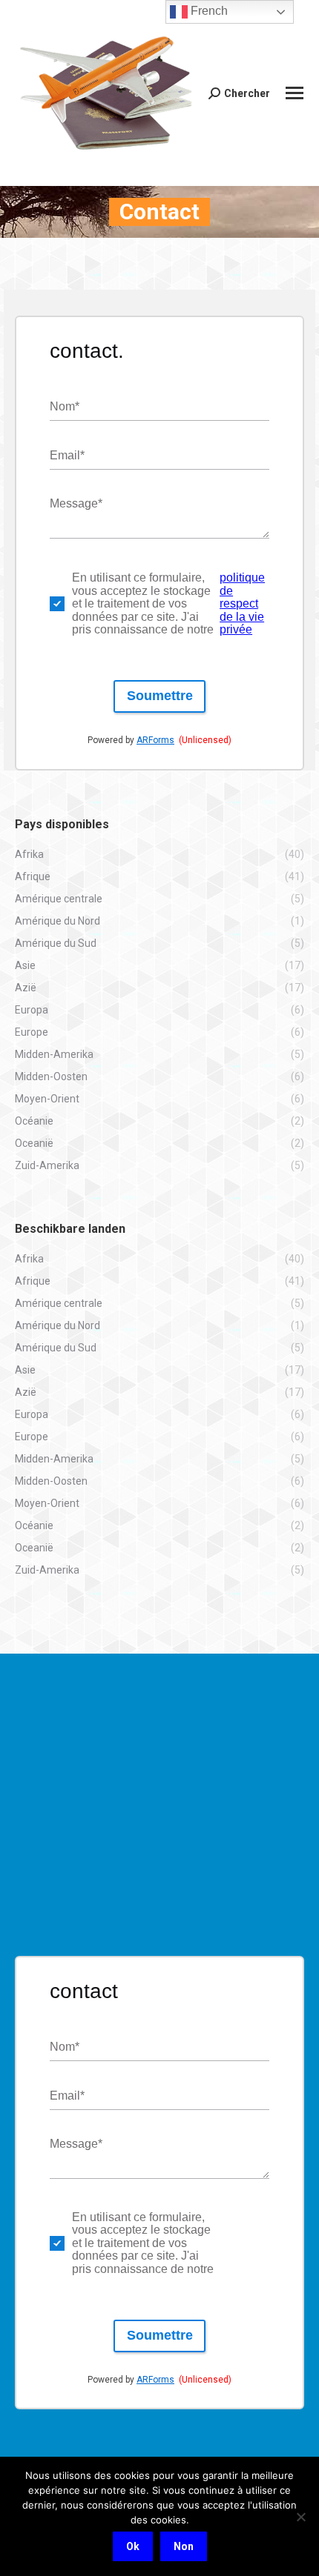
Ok (133, 2546)
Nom (65, 406)
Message (76, 503)
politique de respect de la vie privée (242, 603)
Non (184, 2546)
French (208, 11)
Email (67, 455)
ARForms (155, 740)
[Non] (300, 2517)
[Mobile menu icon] (295, 93)
